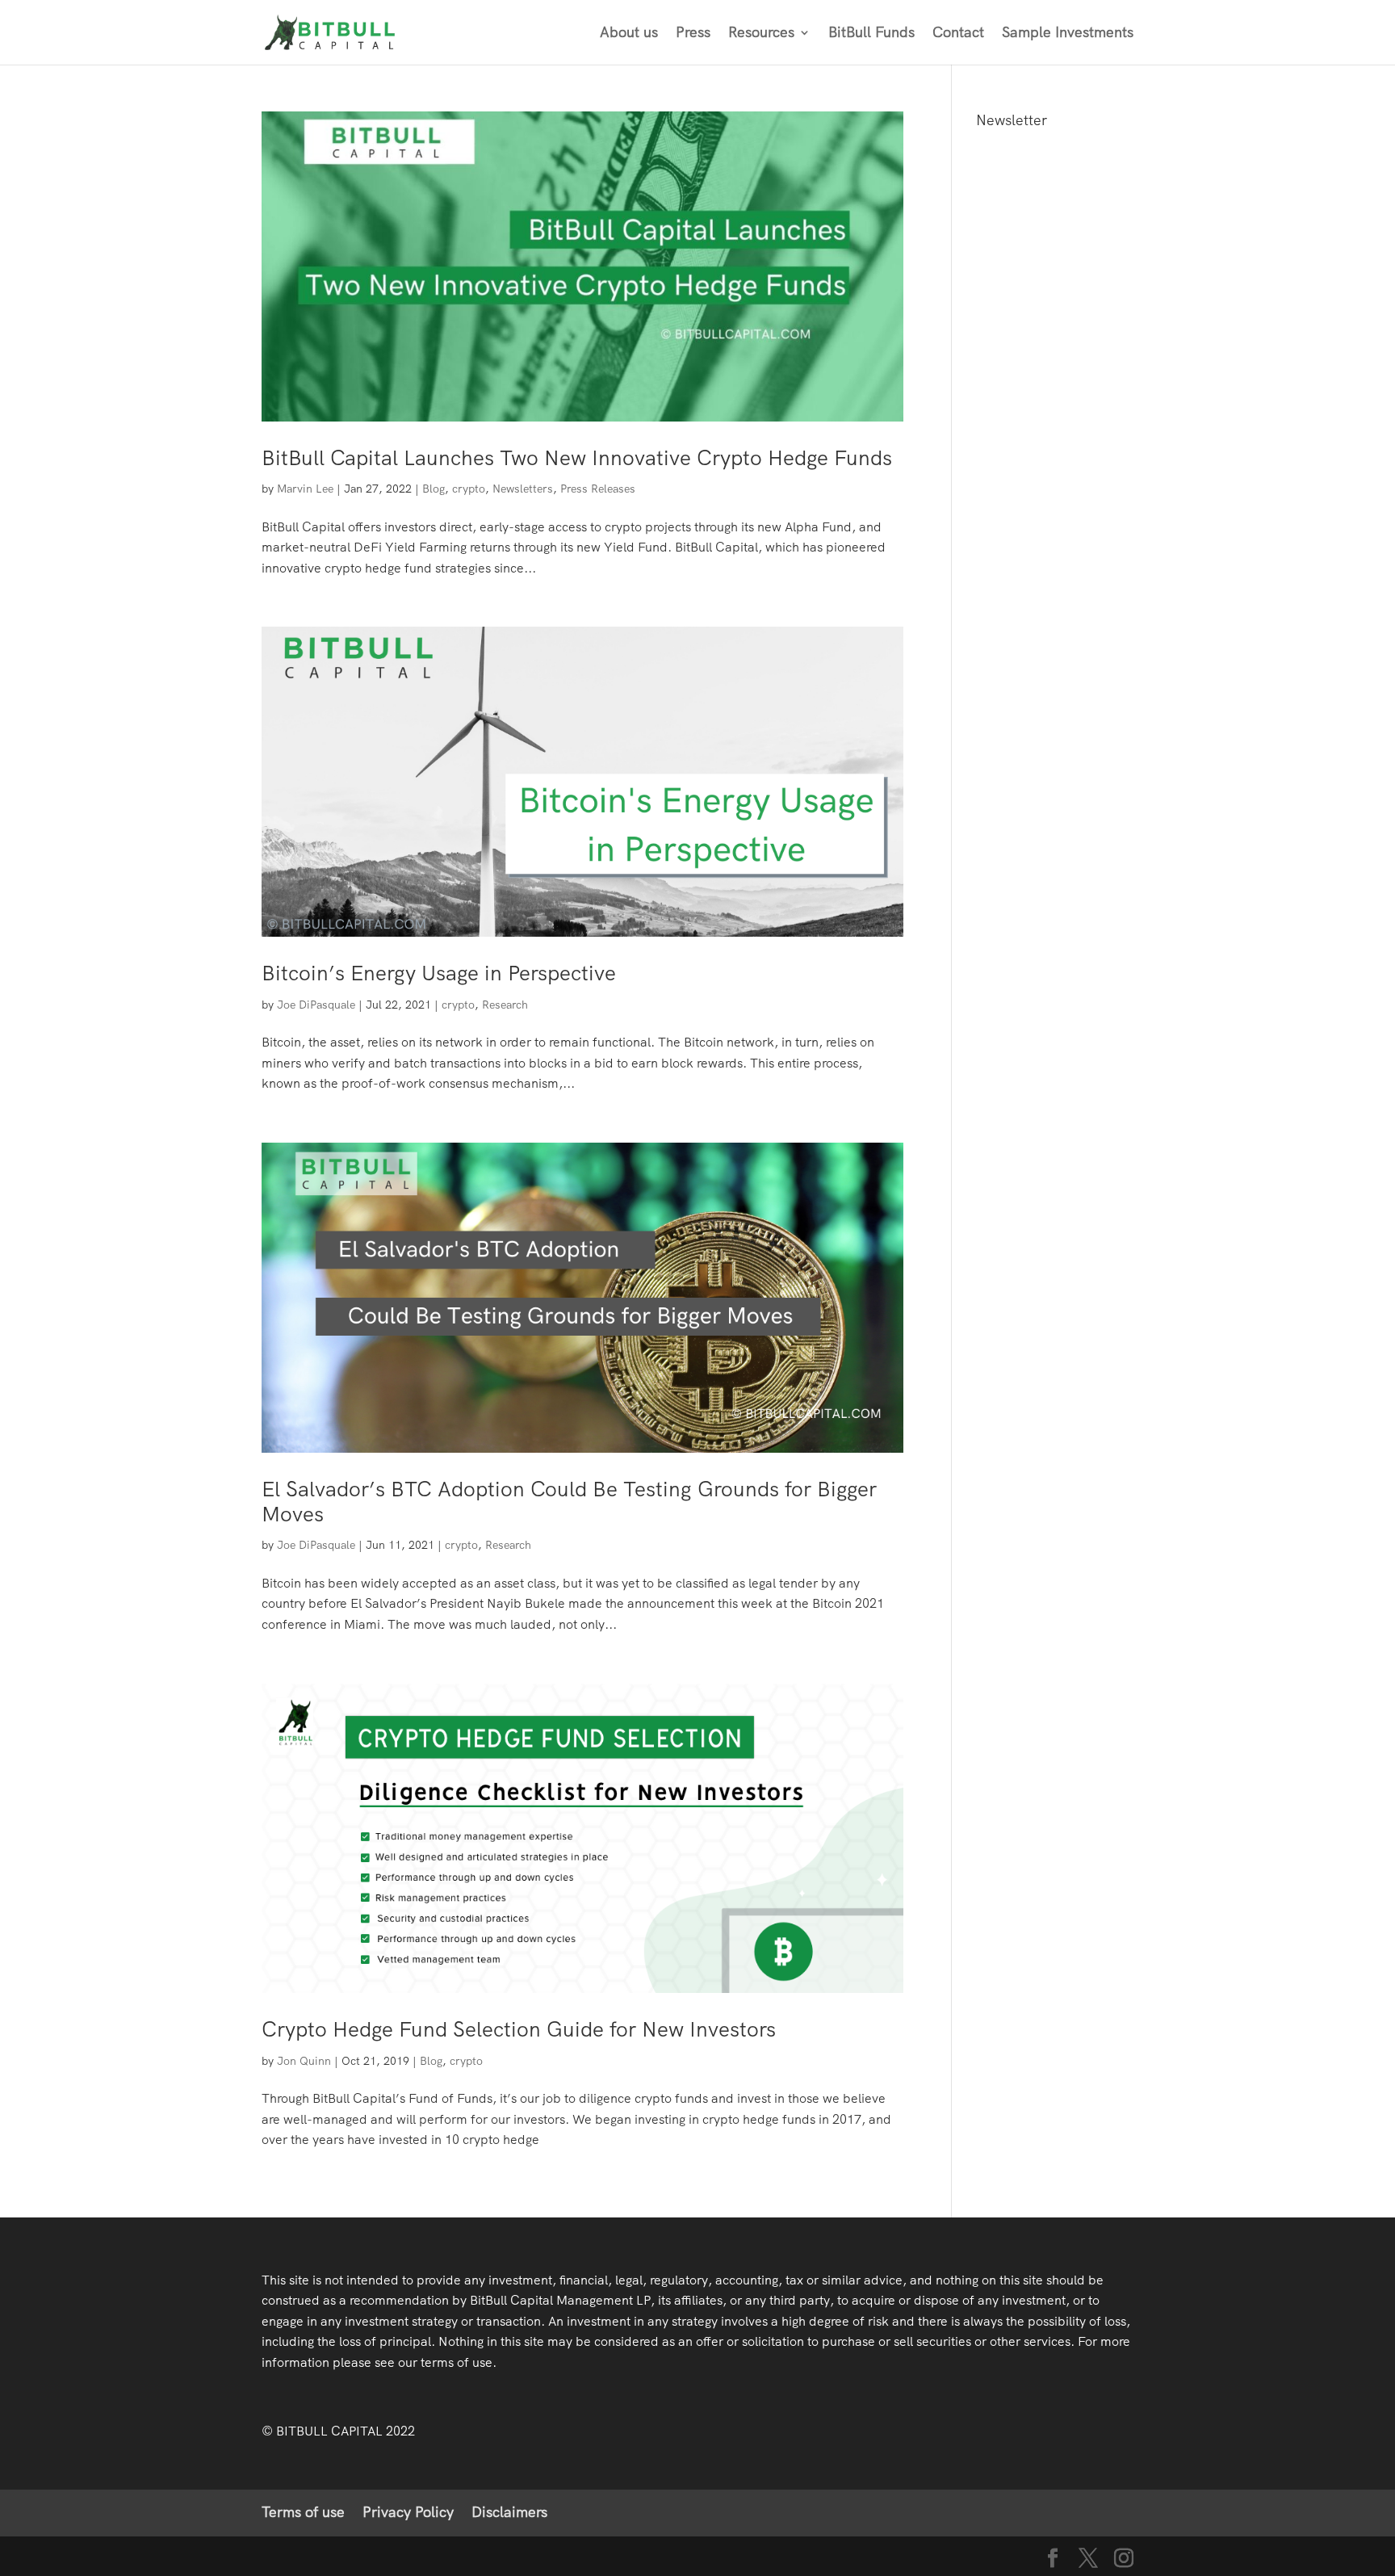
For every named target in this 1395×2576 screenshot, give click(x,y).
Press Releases (598, 489)
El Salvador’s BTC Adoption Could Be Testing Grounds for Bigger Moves (569, 1502)
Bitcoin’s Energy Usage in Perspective (439, 973)
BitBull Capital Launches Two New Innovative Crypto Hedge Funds (577, 458)
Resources (761, 34)
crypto (469, 489)
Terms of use (303, 2512)
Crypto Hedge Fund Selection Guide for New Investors (519, 2029)
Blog (434, 489)
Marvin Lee (305, 489)
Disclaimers (509, 2512)
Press (693, 34)
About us (629, 34)
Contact (958, 34)
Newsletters (523, 489)
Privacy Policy (408, 2512)
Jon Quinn (304, 2061)
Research (505, 1005)
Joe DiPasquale (316, 1005)
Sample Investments (1068, 34)
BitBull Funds (871, 34)
